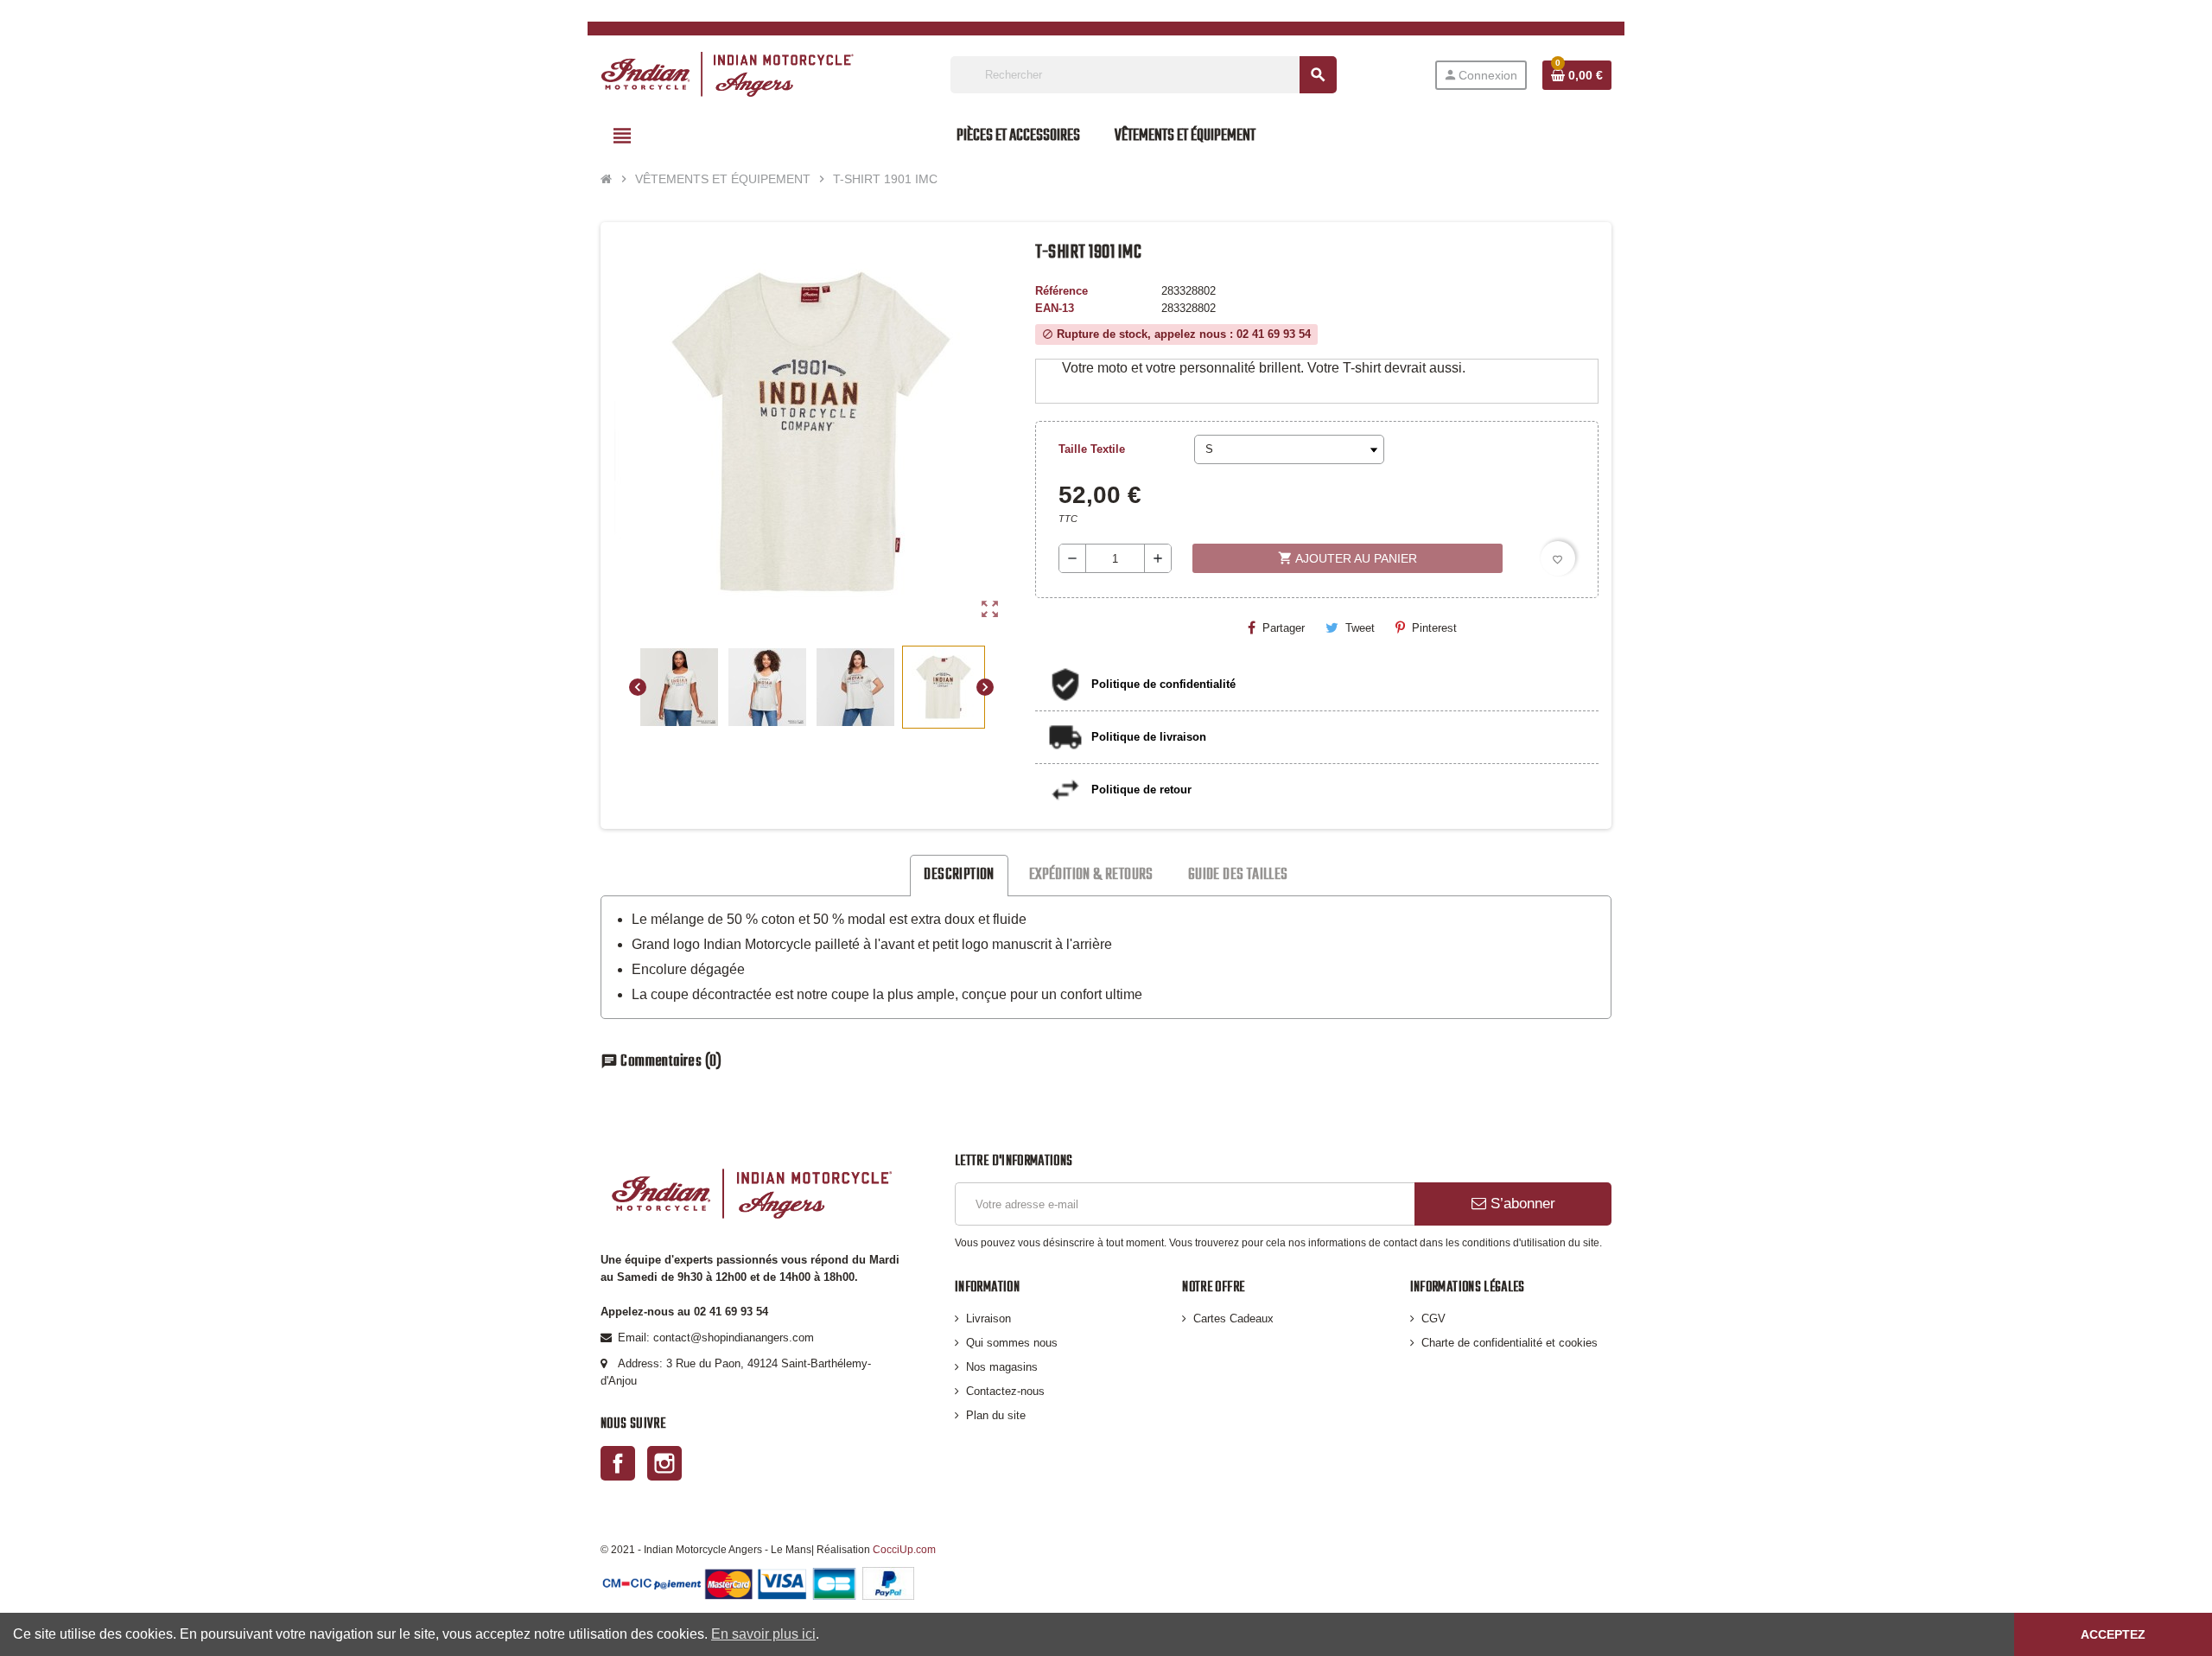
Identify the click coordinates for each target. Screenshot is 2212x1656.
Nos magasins (1002, 1367)
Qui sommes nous (1012, 1343)
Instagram (664, 1463)
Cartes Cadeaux (1233, 1318)
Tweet (1360, 628)
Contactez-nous (1005, 1391)
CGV (1433, 1318)
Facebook (618, 1463)
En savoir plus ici (763, 1634)
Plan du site (996, 1415)
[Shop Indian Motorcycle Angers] (727, 74)
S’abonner (1521, 1204)
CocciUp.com (904, 1549)
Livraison (988, 1318)
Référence (1062, 291)
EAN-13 (1055, 308)
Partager (1284, 628)
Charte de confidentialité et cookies (1510, 1343)
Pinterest (1434, 628)
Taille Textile (1092, 449)
